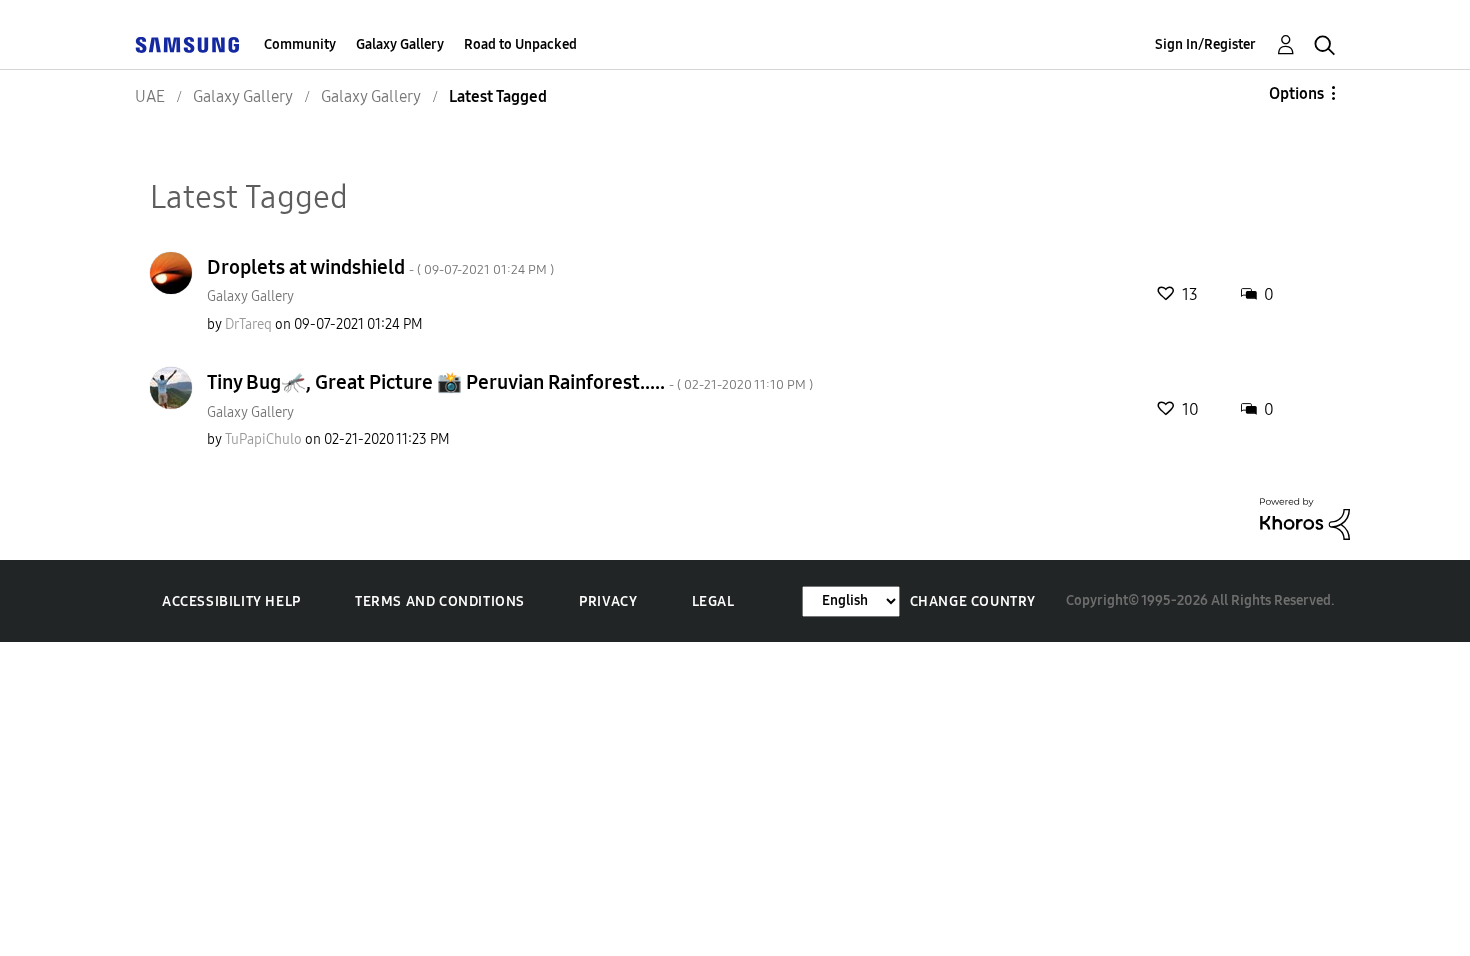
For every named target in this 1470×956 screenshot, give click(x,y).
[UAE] (187, 44)
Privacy (608, 601)
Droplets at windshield (380, 267)
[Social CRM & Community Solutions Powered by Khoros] (1305, 517)
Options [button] (1296, 93)
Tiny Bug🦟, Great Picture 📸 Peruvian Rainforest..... (510, 382)
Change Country (973, 601)
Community (300, 44)
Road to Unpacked (520, 44)
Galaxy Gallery (400, 44)
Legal (713, 601)
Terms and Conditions (440, 601)
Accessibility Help (231, 601)
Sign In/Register (1205, 44)
